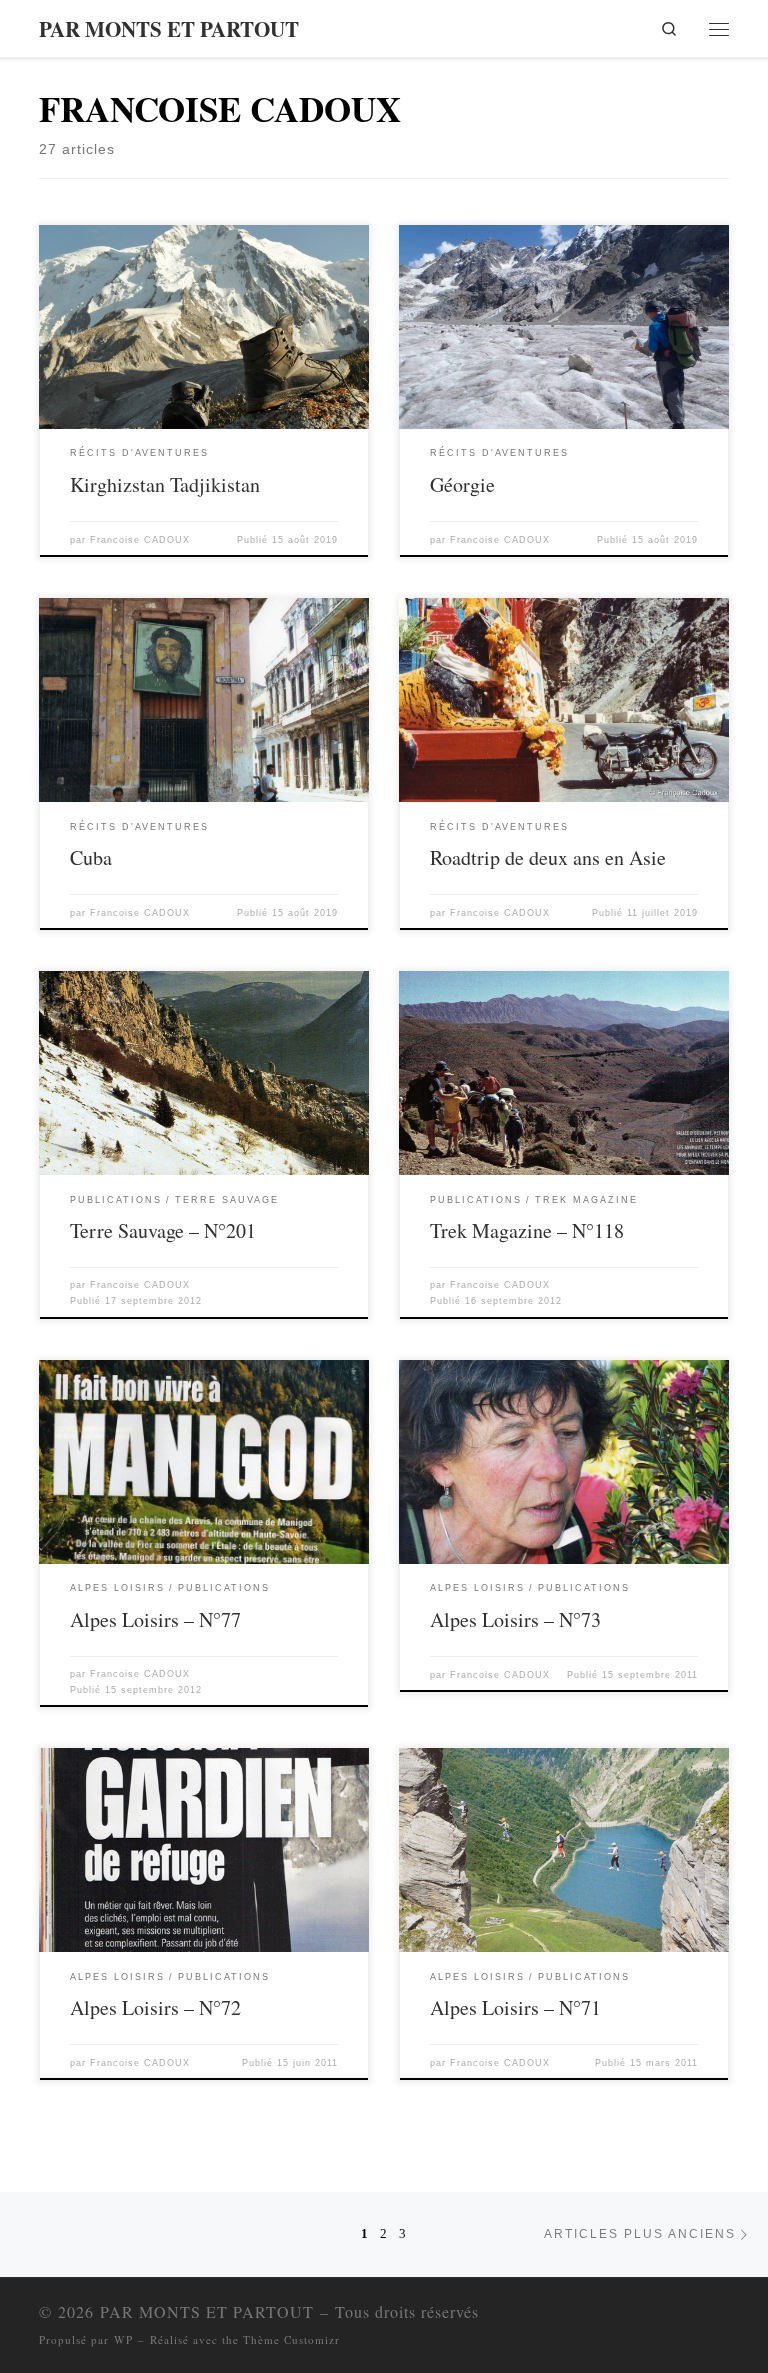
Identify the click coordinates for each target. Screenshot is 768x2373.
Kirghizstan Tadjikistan (165, 484)
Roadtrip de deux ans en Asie (548, 857)
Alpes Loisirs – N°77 (155, 1619)
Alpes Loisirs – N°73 (515, 1619)
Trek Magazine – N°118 (527, 1230)
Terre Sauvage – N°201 (163, 1230)
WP (123, 2339)
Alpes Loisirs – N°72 (155, 2007)
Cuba (91, 857)
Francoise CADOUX (140, 540)
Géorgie (462, 484)
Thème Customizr (291, 2339)
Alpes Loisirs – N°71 (515, 2007)
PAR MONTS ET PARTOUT (207, 2311)
